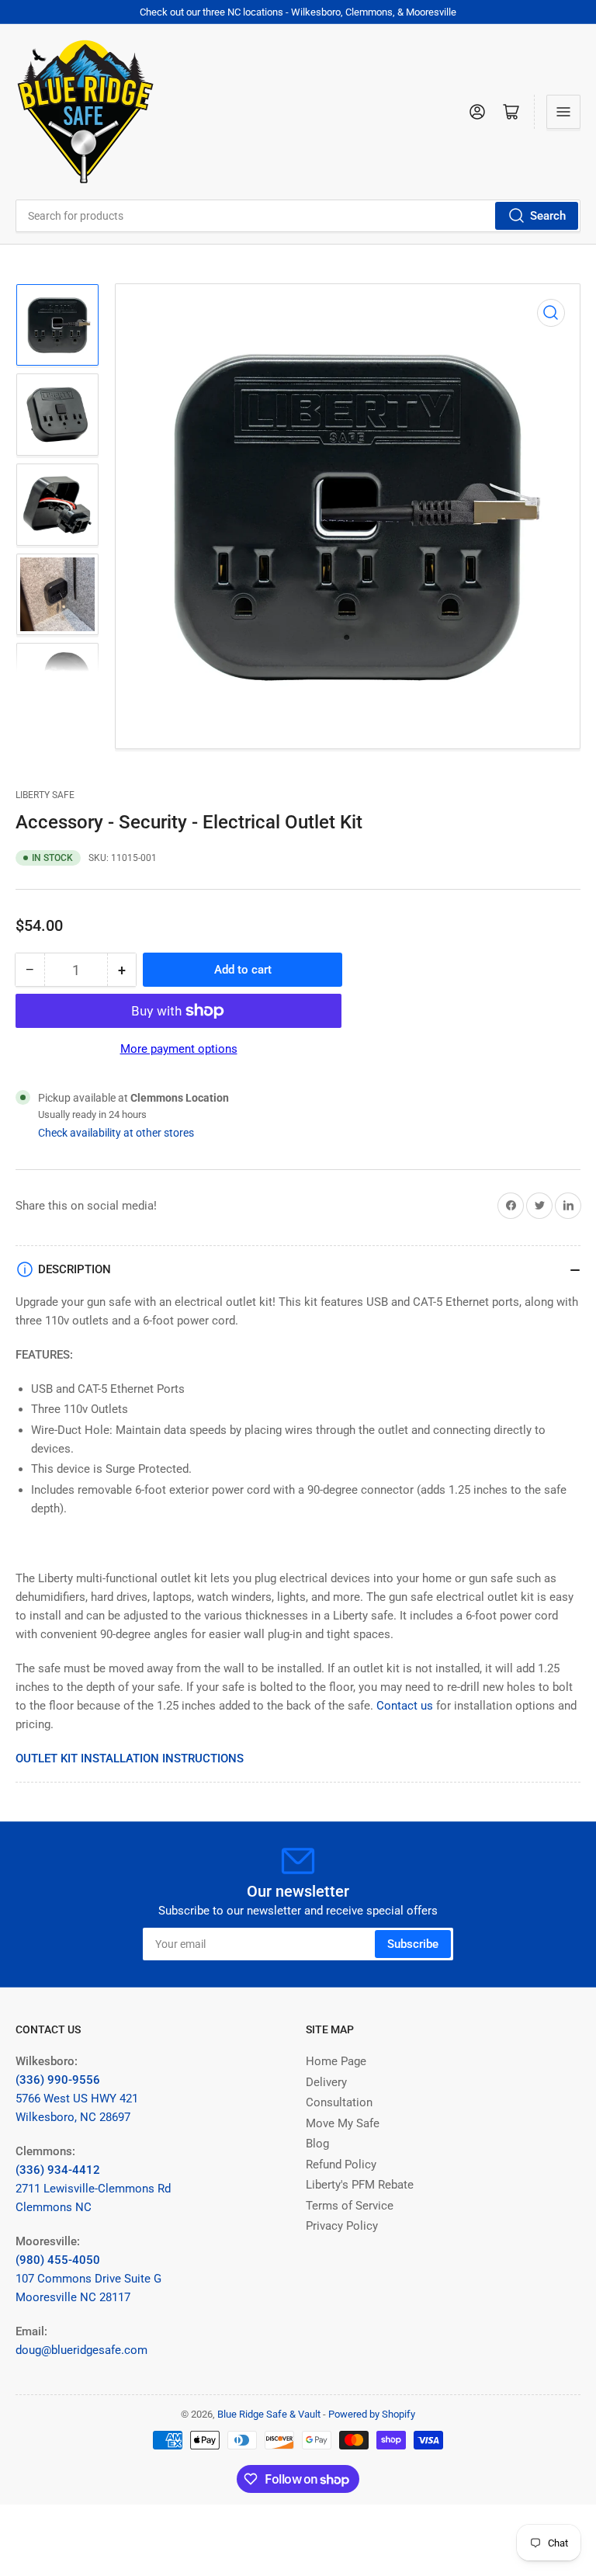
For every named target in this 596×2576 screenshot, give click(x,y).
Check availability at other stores (116, 1133)
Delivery (326, 2082)
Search (548, 216)
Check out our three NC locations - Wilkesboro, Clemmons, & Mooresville (298, 12)
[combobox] (298, 216)
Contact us (405, 1706)
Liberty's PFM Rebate (360, 2185)
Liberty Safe (45, 795)
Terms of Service (350, 2206)
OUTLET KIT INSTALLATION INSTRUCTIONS (130, 1758)
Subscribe (413, 1944)
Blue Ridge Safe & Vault (269, 2414)
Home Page (336, 2061)
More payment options (179, 1049)
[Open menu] (563, 112)
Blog (317, 2144)
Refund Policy (341, 2165)
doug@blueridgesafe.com (81, 2350)
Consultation (339, 2102)
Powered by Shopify (372, 2414)
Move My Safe (343, 2123)
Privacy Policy (342, 2226)
